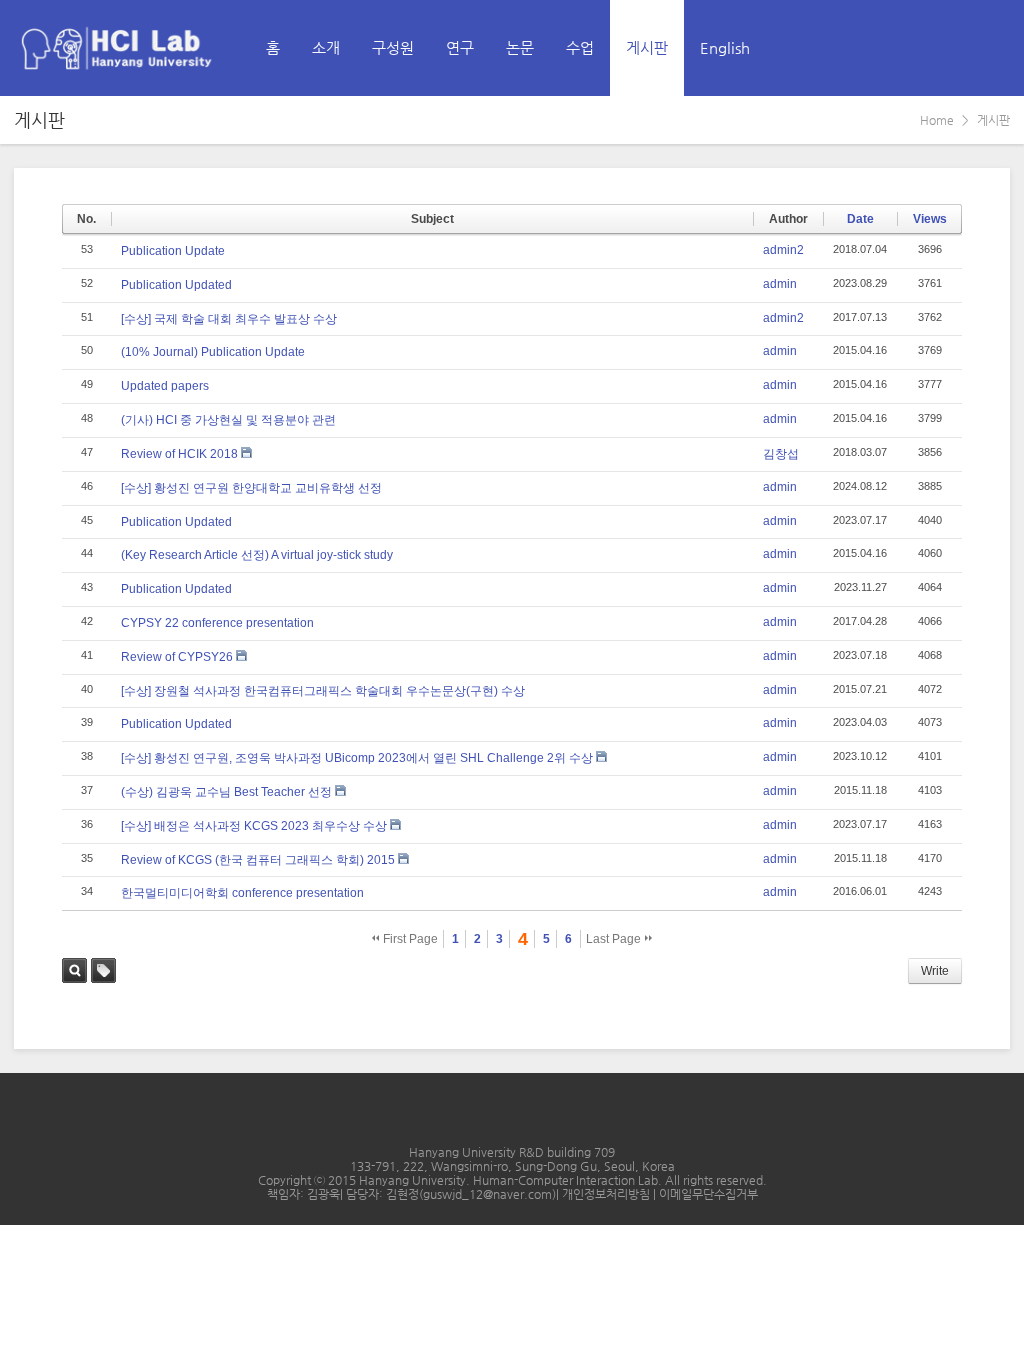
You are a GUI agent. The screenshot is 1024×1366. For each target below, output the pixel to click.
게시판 (647, 47)
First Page (409, 939)
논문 (520, 47)
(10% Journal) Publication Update (213, 352)
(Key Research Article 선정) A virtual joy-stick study (257, 555)
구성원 (393, 47)
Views (930, 219)
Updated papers (165, 386)
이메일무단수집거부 (708, 1194)
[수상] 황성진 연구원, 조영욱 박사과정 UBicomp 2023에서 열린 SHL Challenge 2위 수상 (357, 758)
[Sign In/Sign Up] (994, 48)
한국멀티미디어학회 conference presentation (242, 893)
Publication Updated (176, 285)
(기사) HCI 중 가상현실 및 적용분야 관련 (228, 420)
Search (74, 970)
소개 (326, 47)
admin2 (783, 250)
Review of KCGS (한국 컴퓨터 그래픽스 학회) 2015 (258, 860)
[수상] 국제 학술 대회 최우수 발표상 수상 (229, 319)
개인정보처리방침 (607, 1194)
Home (937, 120)
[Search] (950, 48)
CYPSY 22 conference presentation (217, 623)
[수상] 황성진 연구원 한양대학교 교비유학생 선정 (251, 488)
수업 (580, 47)
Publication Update (173, 251)
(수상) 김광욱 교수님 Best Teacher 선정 (226, 792)
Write (935, 971)
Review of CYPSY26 (177, 657)
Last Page (615, 939)
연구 (460, 47)
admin (780, 284)
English (725, 47)
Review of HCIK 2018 (179, 454)
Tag (103, 970)
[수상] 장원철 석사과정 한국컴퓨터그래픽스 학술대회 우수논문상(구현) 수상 (323, 691)
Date (860, 219)
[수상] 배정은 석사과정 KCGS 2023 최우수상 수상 (254, 826)
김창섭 (781, 454)
